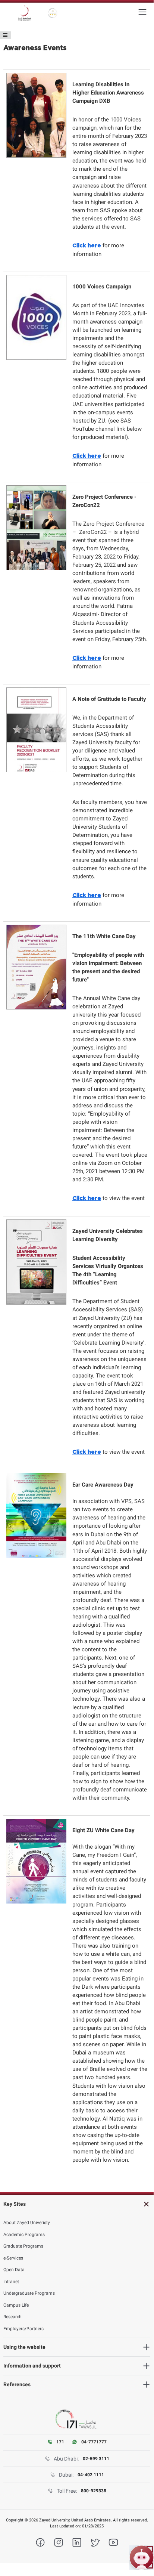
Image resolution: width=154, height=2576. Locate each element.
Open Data (14, 2270)
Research (12, 2317)
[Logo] (24, 13)
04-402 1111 (91, 2475)
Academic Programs (24, 2235)
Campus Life (16, 2305)
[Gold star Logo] (53, 13)
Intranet (11, 2282)
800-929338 (94, 2491)
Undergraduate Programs (29, 2293)
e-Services (13, 2258)
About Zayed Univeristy (27, 2223)
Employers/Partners (23, 2329)
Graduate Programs (23, 2246)
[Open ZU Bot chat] (142, 2558)
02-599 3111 (96, 2459)
